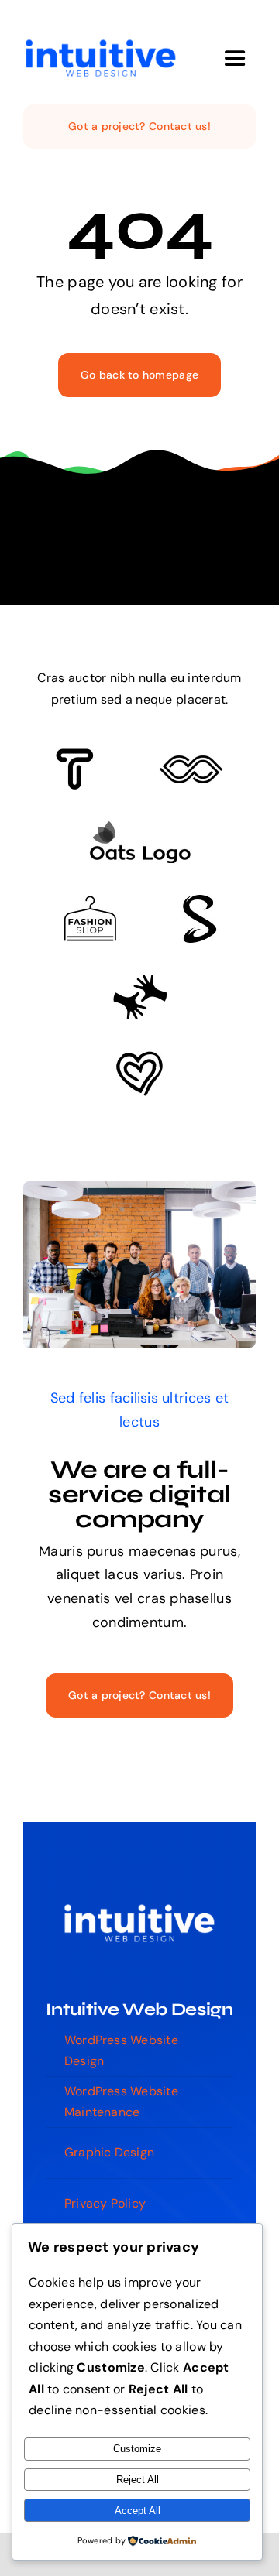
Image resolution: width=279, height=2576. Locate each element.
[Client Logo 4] (90, 903)
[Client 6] (75, 755)
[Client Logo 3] (140, 981)
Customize (137, 2449)
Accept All (138, 2511)
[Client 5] (191, 762)
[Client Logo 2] (139, 1058)
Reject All (138, 2480)
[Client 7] (200, 902)
